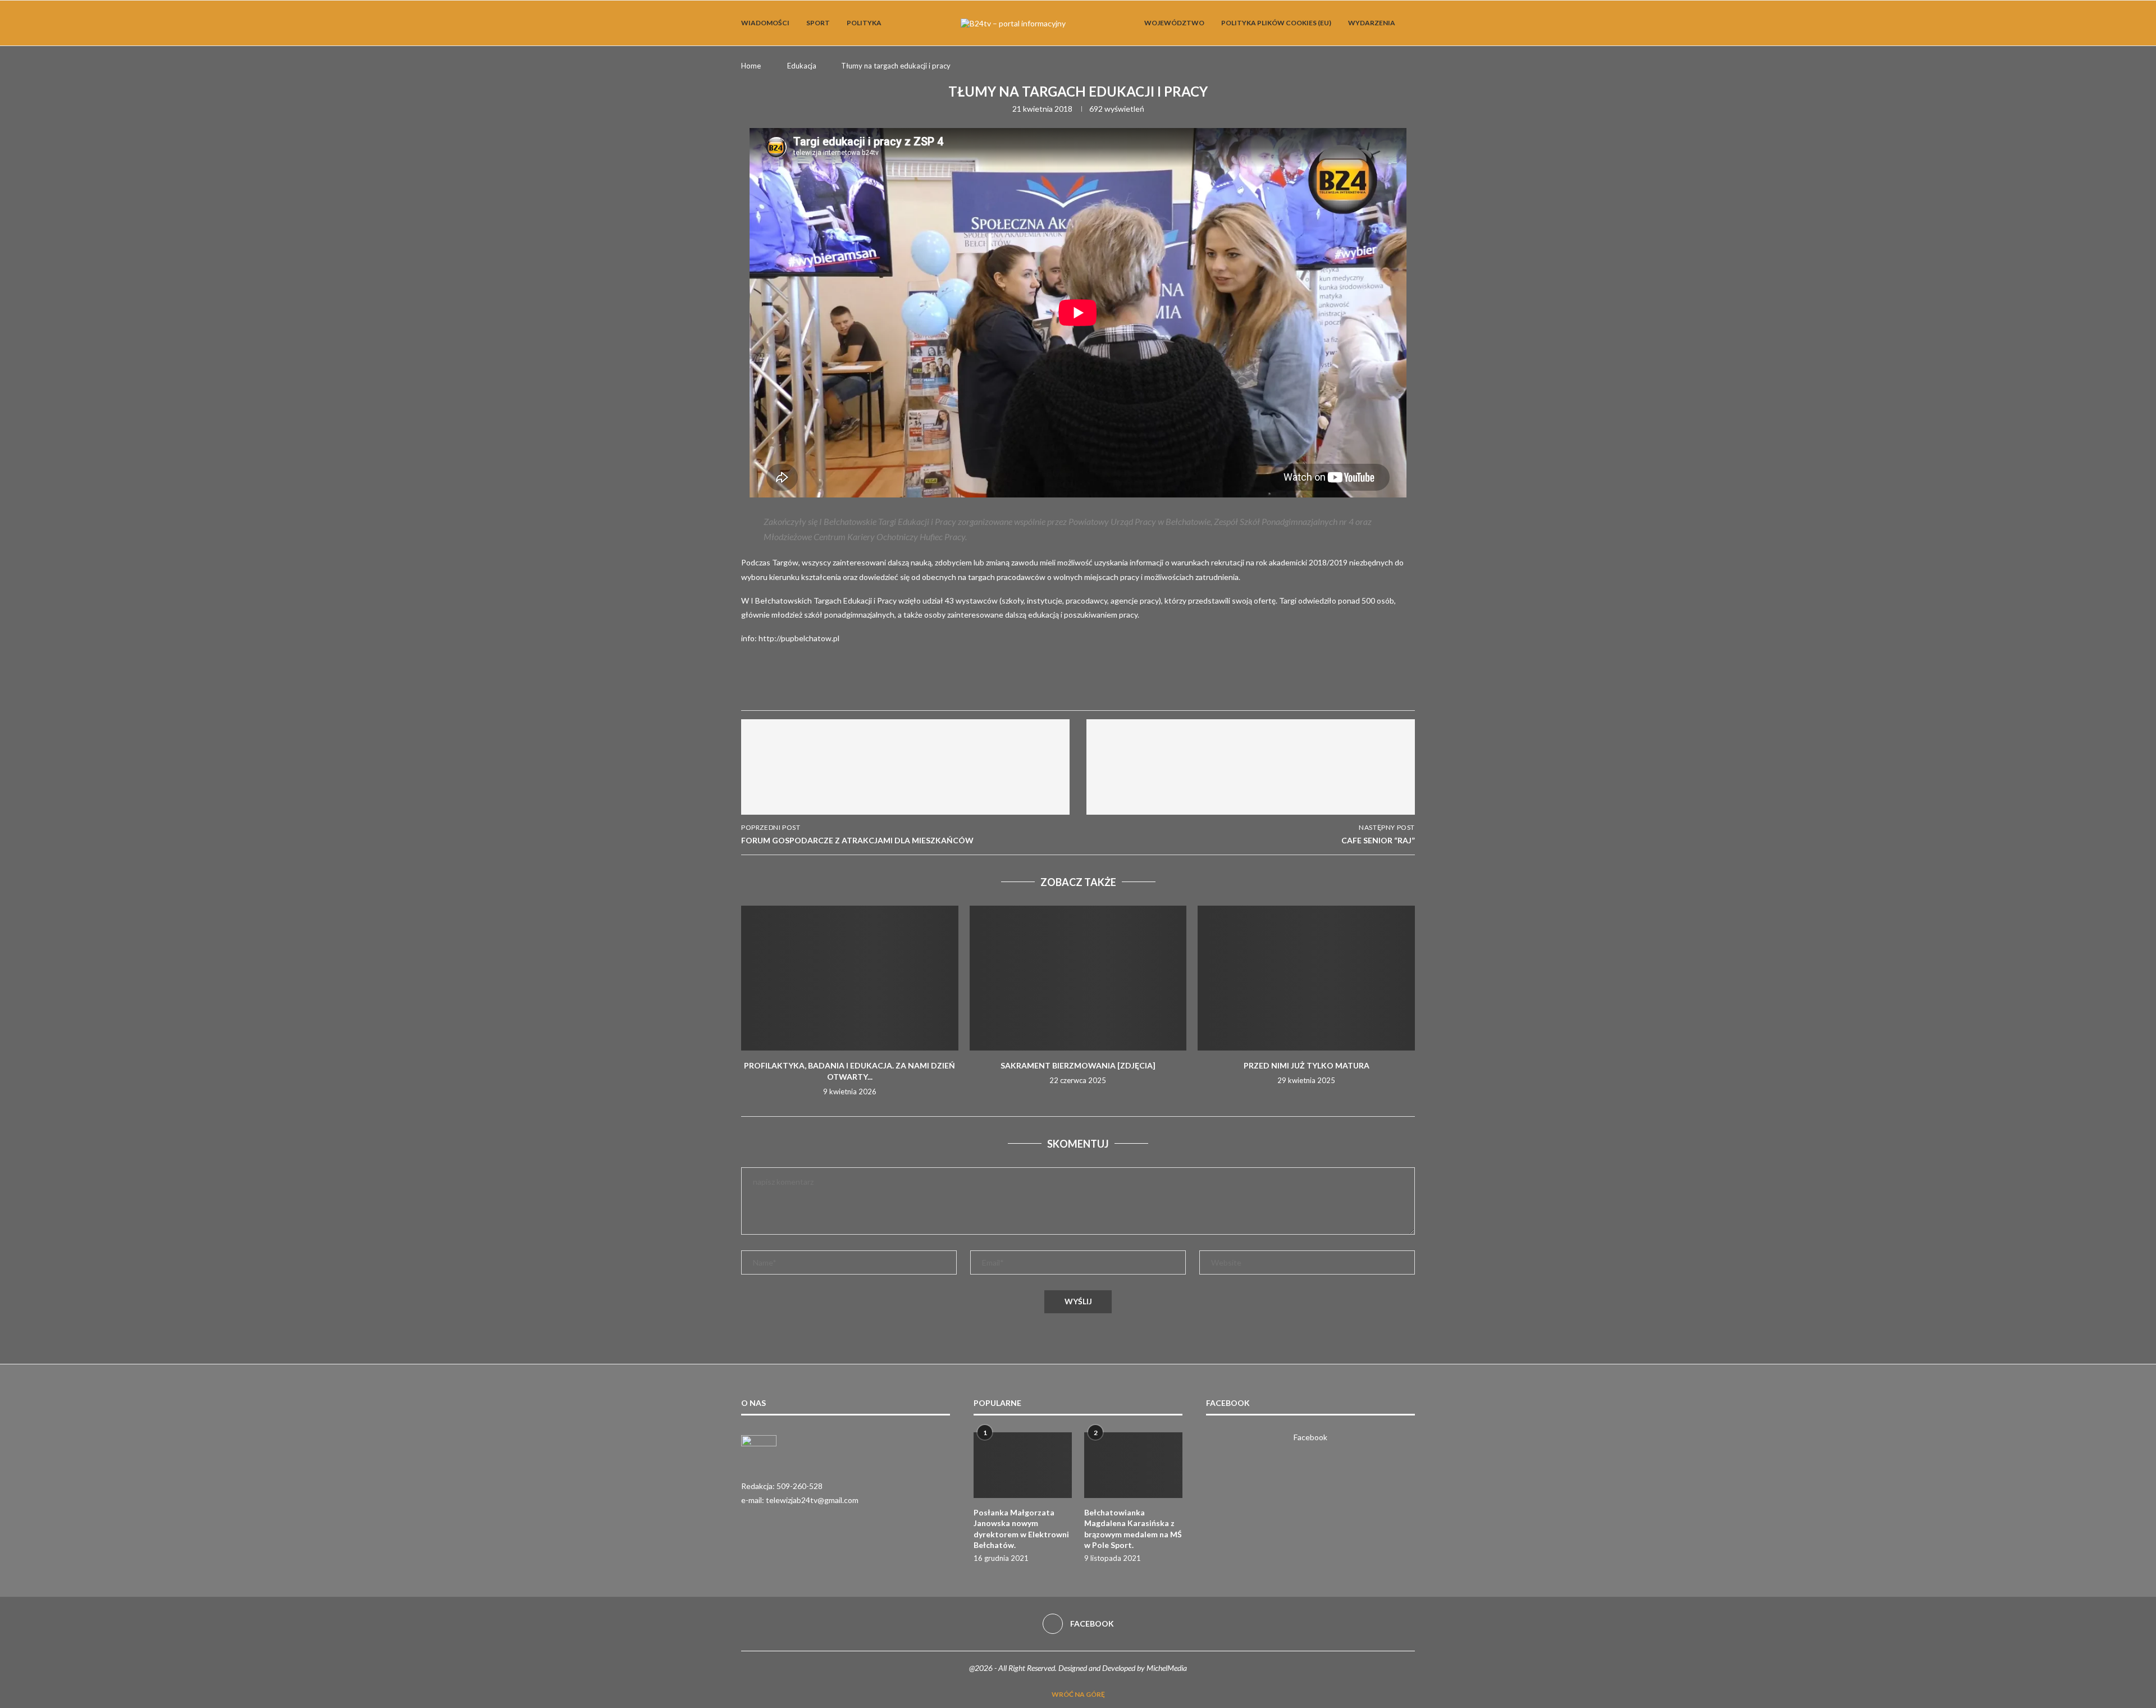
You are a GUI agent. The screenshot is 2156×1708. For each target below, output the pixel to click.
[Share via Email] (969, 684)
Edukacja (802, 66)
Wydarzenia (1372, 23)
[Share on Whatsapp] (888, 684)
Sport (818, 23)
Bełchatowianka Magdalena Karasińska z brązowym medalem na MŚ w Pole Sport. (1133, 1529)
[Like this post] (834, 685)
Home (751, 66)
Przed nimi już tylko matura (1307, 1065)
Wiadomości (765, 23)
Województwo (1174, 23)
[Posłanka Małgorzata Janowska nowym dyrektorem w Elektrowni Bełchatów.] (1023, 1465)
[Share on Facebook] (861, 684)
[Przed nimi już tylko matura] (1306, 978)
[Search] (1409, 23)
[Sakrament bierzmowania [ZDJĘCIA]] (1078, 978)
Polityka (864, 23)
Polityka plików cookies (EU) (1276, 23)
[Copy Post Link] (942, 684)
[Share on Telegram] (915, 684)
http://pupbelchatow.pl (799, 638)
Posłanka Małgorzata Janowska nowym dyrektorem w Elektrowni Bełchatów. (1021, 1529)
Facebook (1310, 1437)
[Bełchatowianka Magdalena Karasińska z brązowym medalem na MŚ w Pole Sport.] (1133, 1465)
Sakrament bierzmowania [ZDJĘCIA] (1078, 1065)
